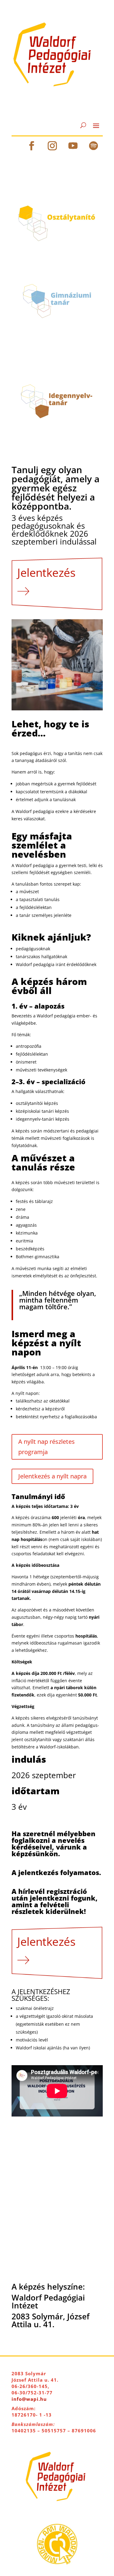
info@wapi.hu (29, 2399)
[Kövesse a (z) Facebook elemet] (32, 146)
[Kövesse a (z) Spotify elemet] (94, 146)
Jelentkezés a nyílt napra (52, 1476)
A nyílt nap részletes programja (47, 1447)
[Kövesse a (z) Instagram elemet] (52, 146)
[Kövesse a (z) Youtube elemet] (73, 146)
